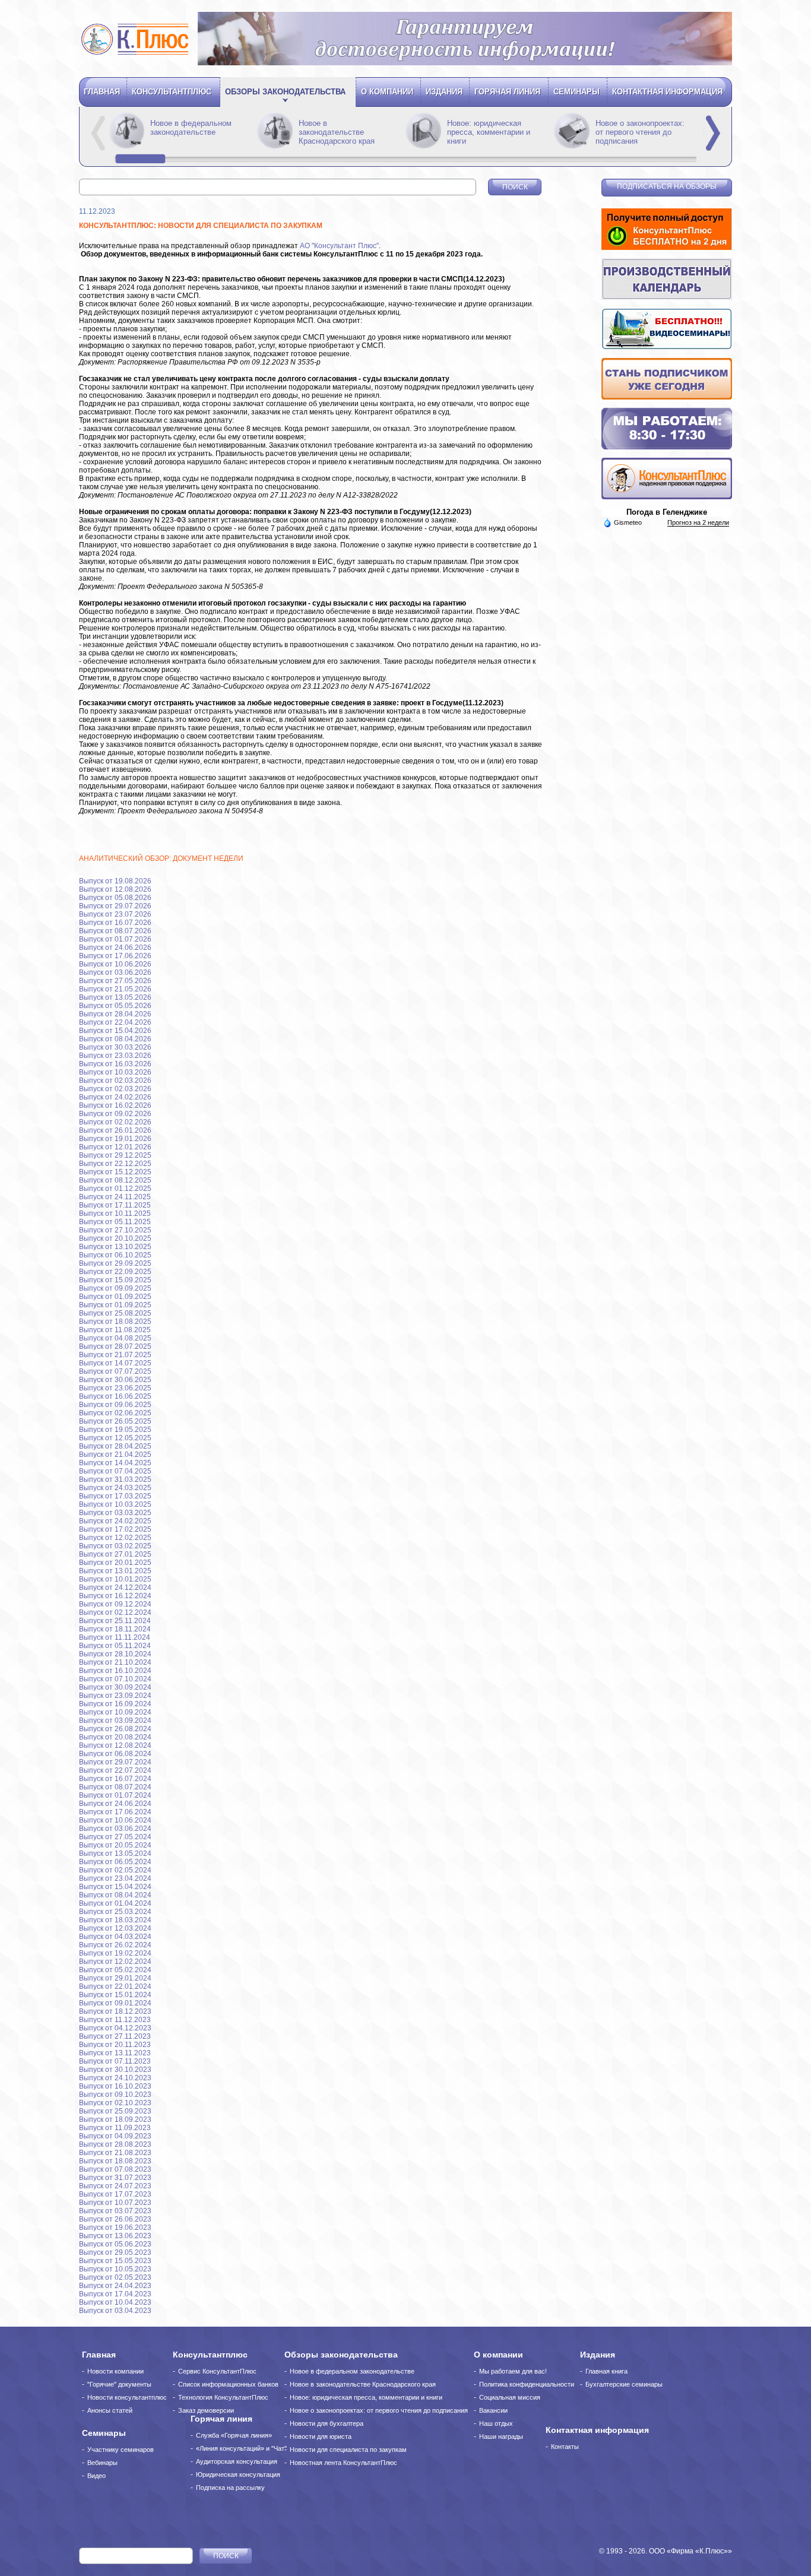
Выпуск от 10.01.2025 (115, 1579)
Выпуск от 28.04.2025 (115, 1446)
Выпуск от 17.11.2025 (115, 1205)
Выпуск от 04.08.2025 (115, 1338)
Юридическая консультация (238, 2474)
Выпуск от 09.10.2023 (115, 2095)
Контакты (565, 2447)
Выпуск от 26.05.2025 (115, 1421)
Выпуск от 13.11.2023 (115, 2053)
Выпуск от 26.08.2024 (115, 1729)
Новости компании (115, 2371)
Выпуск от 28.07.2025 (115, 1346)
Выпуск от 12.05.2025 (115, 1438)
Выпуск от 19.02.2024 (115, 1953)
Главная (102, 92)
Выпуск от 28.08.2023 (115, 2144)
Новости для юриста (321, 2436)
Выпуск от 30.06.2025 (115, 1380)
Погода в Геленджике (667, 512)
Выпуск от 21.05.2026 (115, 989)
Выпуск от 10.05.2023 (115, 2269)
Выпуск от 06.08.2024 (115, 1754)
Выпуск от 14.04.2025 (115, 1463)
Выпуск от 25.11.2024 (115, 1621)
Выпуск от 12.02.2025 (115, 1538)
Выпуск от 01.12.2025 (115, 1189)
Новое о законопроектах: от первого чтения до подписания (640, 132)
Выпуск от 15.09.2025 (115, 1280)
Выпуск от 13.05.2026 (115, 997)
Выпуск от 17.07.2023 (115, 2194)
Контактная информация (667, 92)
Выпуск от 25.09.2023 (115, 2111)
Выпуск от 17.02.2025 (115, 1529)
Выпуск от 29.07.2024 (115, 1762)
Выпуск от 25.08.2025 (115, 1313)
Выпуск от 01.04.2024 (115, 1903)
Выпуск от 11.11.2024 (115, 1637)
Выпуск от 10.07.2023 (115, 2203)
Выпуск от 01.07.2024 (115, 1795)
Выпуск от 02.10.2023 (115, 2103)
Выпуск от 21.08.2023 (115, 2153)
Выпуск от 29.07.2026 (115, 906)
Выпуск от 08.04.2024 (115, 1895)
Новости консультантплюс (127, 2397)
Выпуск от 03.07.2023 (115, 2211)
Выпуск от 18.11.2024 (115, 1629)
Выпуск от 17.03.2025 (115, 1496)
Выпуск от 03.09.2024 (115, 1720)
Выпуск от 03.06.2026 (115, 972)
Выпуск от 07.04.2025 (115, 1471)
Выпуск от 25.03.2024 (115, 1912)
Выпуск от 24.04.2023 (115, 2286)
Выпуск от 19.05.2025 (115, 1430)
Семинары (576, 92)
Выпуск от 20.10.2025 (115, 1238)
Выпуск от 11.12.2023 (115, 2020)
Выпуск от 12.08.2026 (115, 889)
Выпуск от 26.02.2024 (115, 1945)
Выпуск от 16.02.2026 (115, 1105)
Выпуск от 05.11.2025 (115, 1222)
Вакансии (493, 2410)
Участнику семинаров (121, 2450)
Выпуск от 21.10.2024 (115, 1662)
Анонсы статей (110, 2410)
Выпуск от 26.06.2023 (115, 2219)
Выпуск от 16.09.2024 (115, 1704)
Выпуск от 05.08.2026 (115, 898)
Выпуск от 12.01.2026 (115, 1147)
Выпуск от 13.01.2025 (115, 1571)
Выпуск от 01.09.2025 (115, 1297)
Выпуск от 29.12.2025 (115, 1155)
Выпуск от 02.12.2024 (115, 1612)
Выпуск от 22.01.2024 (115, 1986)
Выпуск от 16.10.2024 (115, 1671)
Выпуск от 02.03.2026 (115, 1081)
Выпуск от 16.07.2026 (115, 923)
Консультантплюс (172, 92)
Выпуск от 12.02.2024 (115, 1962)
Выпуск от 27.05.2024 (115, 1837)
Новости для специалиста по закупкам (348, 2450)
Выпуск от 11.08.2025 (115, 1330)
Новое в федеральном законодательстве (191, 128)
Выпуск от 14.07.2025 (115, 1363)
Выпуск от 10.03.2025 (115, 1504)
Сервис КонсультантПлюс (217, 2371)
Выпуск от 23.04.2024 (115, 1878)
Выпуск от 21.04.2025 (115, 1455)
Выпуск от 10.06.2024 (115, 1820)
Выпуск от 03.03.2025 (115, 1513)
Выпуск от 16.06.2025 (115, 1396)
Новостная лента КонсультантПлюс (343, 2463)
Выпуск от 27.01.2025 (115, 1554)
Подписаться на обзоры (667, 186)
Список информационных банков (228, 2384)
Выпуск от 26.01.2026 (115, 1130)
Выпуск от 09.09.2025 (115, 1288)
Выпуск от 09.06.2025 (115, 1405)
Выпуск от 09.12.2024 (115, 1604)
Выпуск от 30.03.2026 (115, 1047)
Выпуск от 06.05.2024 (115, 1862)
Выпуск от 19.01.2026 (115, 1139)
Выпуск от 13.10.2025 (115, 1247)
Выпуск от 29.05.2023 (115, 2252)
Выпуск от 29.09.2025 (115, 1263)
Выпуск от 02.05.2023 (115, 2277)
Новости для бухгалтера (327, 2423)
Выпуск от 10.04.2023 (115, 2302)
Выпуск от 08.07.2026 (115, 931)
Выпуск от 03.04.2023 (115, 2311)
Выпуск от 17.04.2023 (115, 2294)
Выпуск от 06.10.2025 (115, 1255)
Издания (444, 92)
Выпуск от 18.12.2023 (115, 2011)
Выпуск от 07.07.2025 (115, 1371)
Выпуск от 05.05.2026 (115, 1006)
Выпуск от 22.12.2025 (115, 1164)
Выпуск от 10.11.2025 (115, 1213)
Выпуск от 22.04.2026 (115, 1022)
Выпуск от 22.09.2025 (115, 1272)
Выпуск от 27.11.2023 (115, 2036)
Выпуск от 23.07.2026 (115, 914)
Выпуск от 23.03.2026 (115, 1056)
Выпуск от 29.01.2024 (115, 1978)
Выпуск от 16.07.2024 (115, 1779)
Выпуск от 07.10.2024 (115, 1679)
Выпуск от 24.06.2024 (115, 1804)
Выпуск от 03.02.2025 (115, 1546)
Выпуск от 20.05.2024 (115, 1845)
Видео (96, 2476)
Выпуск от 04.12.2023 (115, 2028)
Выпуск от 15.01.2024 (115, 1995)
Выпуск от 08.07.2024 (115, 1787)
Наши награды (501, 2436)
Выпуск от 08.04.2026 (115, 1039)
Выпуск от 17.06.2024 (115, 1812)
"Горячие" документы (119, 2384)
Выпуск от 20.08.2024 (115, 1737)
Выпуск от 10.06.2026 (115, 964)
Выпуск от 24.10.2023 (115, 2078)
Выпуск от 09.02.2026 (115, 1114)
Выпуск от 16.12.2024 (115, 1596)
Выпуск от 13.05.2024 (115, 1853)
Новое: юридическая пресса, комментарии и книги (489, 132)
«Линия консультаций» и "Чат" (241, 2448)
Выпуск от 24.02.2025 (115, 1521)
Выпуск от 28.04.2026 (115, 1014)
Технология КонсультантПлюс (223, 2397)
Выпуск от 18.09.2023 (115, 2119)
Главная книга (606, 2371)
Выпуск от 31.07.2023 (115, 2178)
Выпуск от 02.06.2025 (115, 1413)
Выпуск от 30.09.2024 (115, 1687)
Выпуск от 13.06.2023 (115, 2236)
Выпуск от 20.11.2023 (115, 2045)
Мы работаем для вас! (513, 2371)
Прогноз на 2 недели (698, 522)
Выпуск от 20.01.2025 (115, 1563)
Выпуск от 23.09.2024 (115, 1696)
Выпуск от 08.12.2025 (115, 1180)
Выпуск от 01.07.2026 (115, 939)
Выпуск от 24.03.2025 (115, 1488)
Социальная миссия (510, 2397)
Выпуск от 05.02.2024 (115, 1970)
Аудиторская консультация (237, 2461)
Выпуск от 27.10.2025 (115, 1230)
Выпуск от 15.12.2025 (115, 1172)
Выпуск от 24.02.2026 (115, 1097)
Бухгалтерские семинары (624, 2384)
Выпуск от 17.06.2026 (115, 956)
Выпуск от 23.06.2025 (115, 1388)
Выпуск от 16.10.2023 (115, 2086)
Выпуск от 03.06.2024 (115, 1829)
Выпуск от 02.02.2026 (115, 1122)
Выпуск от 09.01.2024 (115, 2003)
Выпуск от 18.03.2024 (115, 1920)
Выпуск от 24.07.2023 (115, 2186)
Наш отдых (496, 2423)
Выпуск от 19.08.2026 (115, 881)
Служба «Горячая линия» (234, 2435)
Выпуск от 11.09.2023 (115, 2128)
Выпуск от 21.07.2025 (115, 1355)
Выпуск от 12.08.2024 (115, 1745)
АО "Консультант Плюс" (339, 246)
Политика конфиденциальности (527, 2384)
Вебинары (102, 2463)
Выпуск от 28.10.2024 (115, 1654)
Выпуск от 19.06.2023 (115, 2228)
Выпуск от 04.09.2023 (115, 2136)
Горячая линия (507, 92)
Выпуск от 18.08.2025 (115, 1322)
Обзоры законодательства (285, 92)
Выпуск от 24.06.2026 (115, 948)
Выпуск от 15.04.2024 (115, 1887)
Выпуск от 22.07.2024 (115, 1770)
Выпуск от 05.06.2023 (115, 2244)
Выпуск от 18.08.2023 (115, 2161)
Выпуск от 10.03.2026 (115, 1072)
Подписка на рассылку (230, 2488)
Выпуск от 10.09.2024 (115, 1712)
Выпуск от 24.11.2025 (115, 1197)
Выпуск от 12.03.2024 (115, 1928)
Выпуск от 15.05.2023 (115, 2261)
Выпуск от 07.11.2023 (115, 2061)
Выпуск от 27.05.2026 (115, 981)
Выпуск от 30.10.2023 (115, 2070)
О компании (387, 92)
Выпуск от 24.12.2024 (115, 1588)
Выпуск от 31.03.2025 (115, 1479)
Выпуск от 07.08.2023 (115, 2169)
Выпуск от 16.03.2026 (115, 1064)
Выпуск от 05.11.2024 (115, 1646)
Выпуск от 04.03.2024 (115, 1937)
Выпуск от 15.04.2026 (115, 1031)
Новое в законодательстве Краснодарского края (337, 132)
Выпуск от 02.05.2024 (115, 1870)
